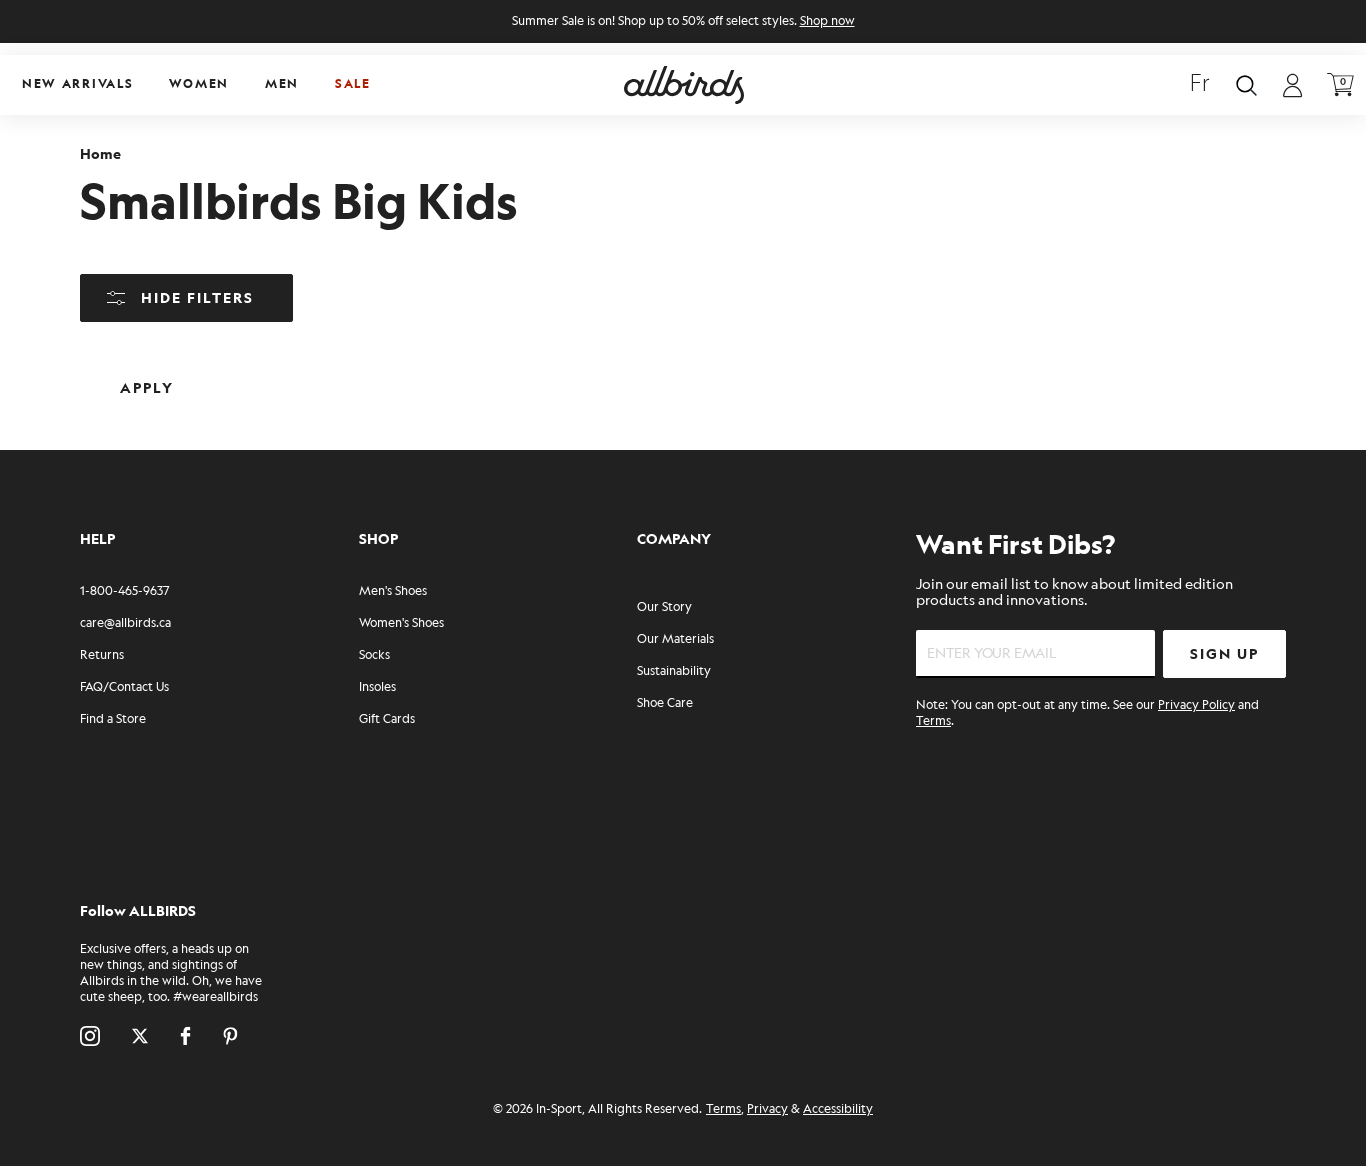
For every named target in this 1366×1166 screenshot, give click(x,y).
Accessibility (838, 1109)
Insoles (377, 687)
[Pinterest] (230, 1036)
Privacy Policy (1196, 705)
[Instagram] (90, 1036)
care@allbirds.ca (125, 623)
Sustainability (674, 671)
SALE (353, 84)
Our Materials (675, 639)
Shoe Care (665, 703)
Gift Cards (387, 719)
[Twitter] (140, 1036)
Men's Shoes (393, 591)
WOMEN (199, 84)
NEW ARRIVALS (77, 84)
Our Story (664, 607)
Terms (933, 721)
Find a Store (113, 719)
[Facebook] (185, 1036)
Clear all (288, 372)
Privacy (767, 1109)
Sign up (1224, 654)
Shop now (827, 21)
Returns (102, 655)
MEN (282, 84)
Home (100, 154)
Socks (374, 655)
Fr (1200, 85)
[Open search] (1246, 85)
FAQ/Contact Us (124, 687)
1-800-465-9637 (124, 591)
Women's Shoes (401, 623)
